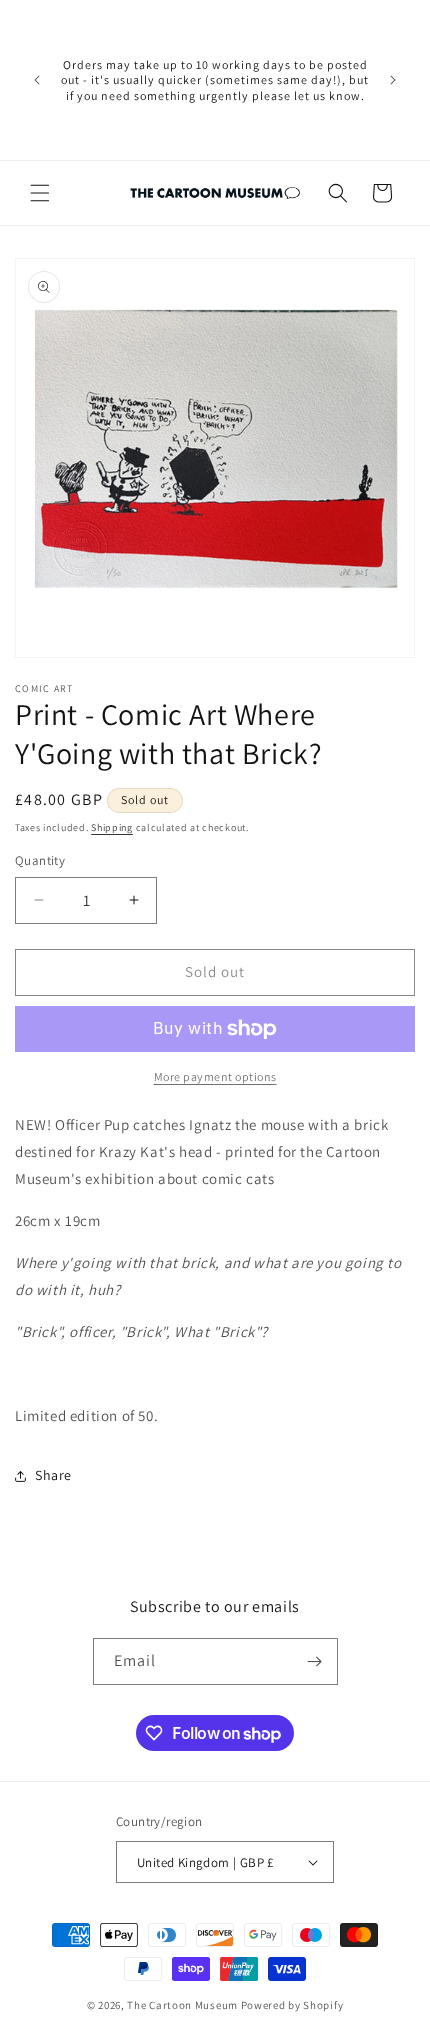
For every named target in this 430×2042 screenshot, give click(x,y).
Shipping (112, 827)
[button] (40, 193)
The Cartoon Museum (182, 2005)
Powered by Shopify (292, 2005)
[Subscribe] (315, 1661)
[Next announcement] (393, 80)
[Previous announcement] (37, 80)
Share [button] (53, 1475)
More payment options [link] (215, 1076)
